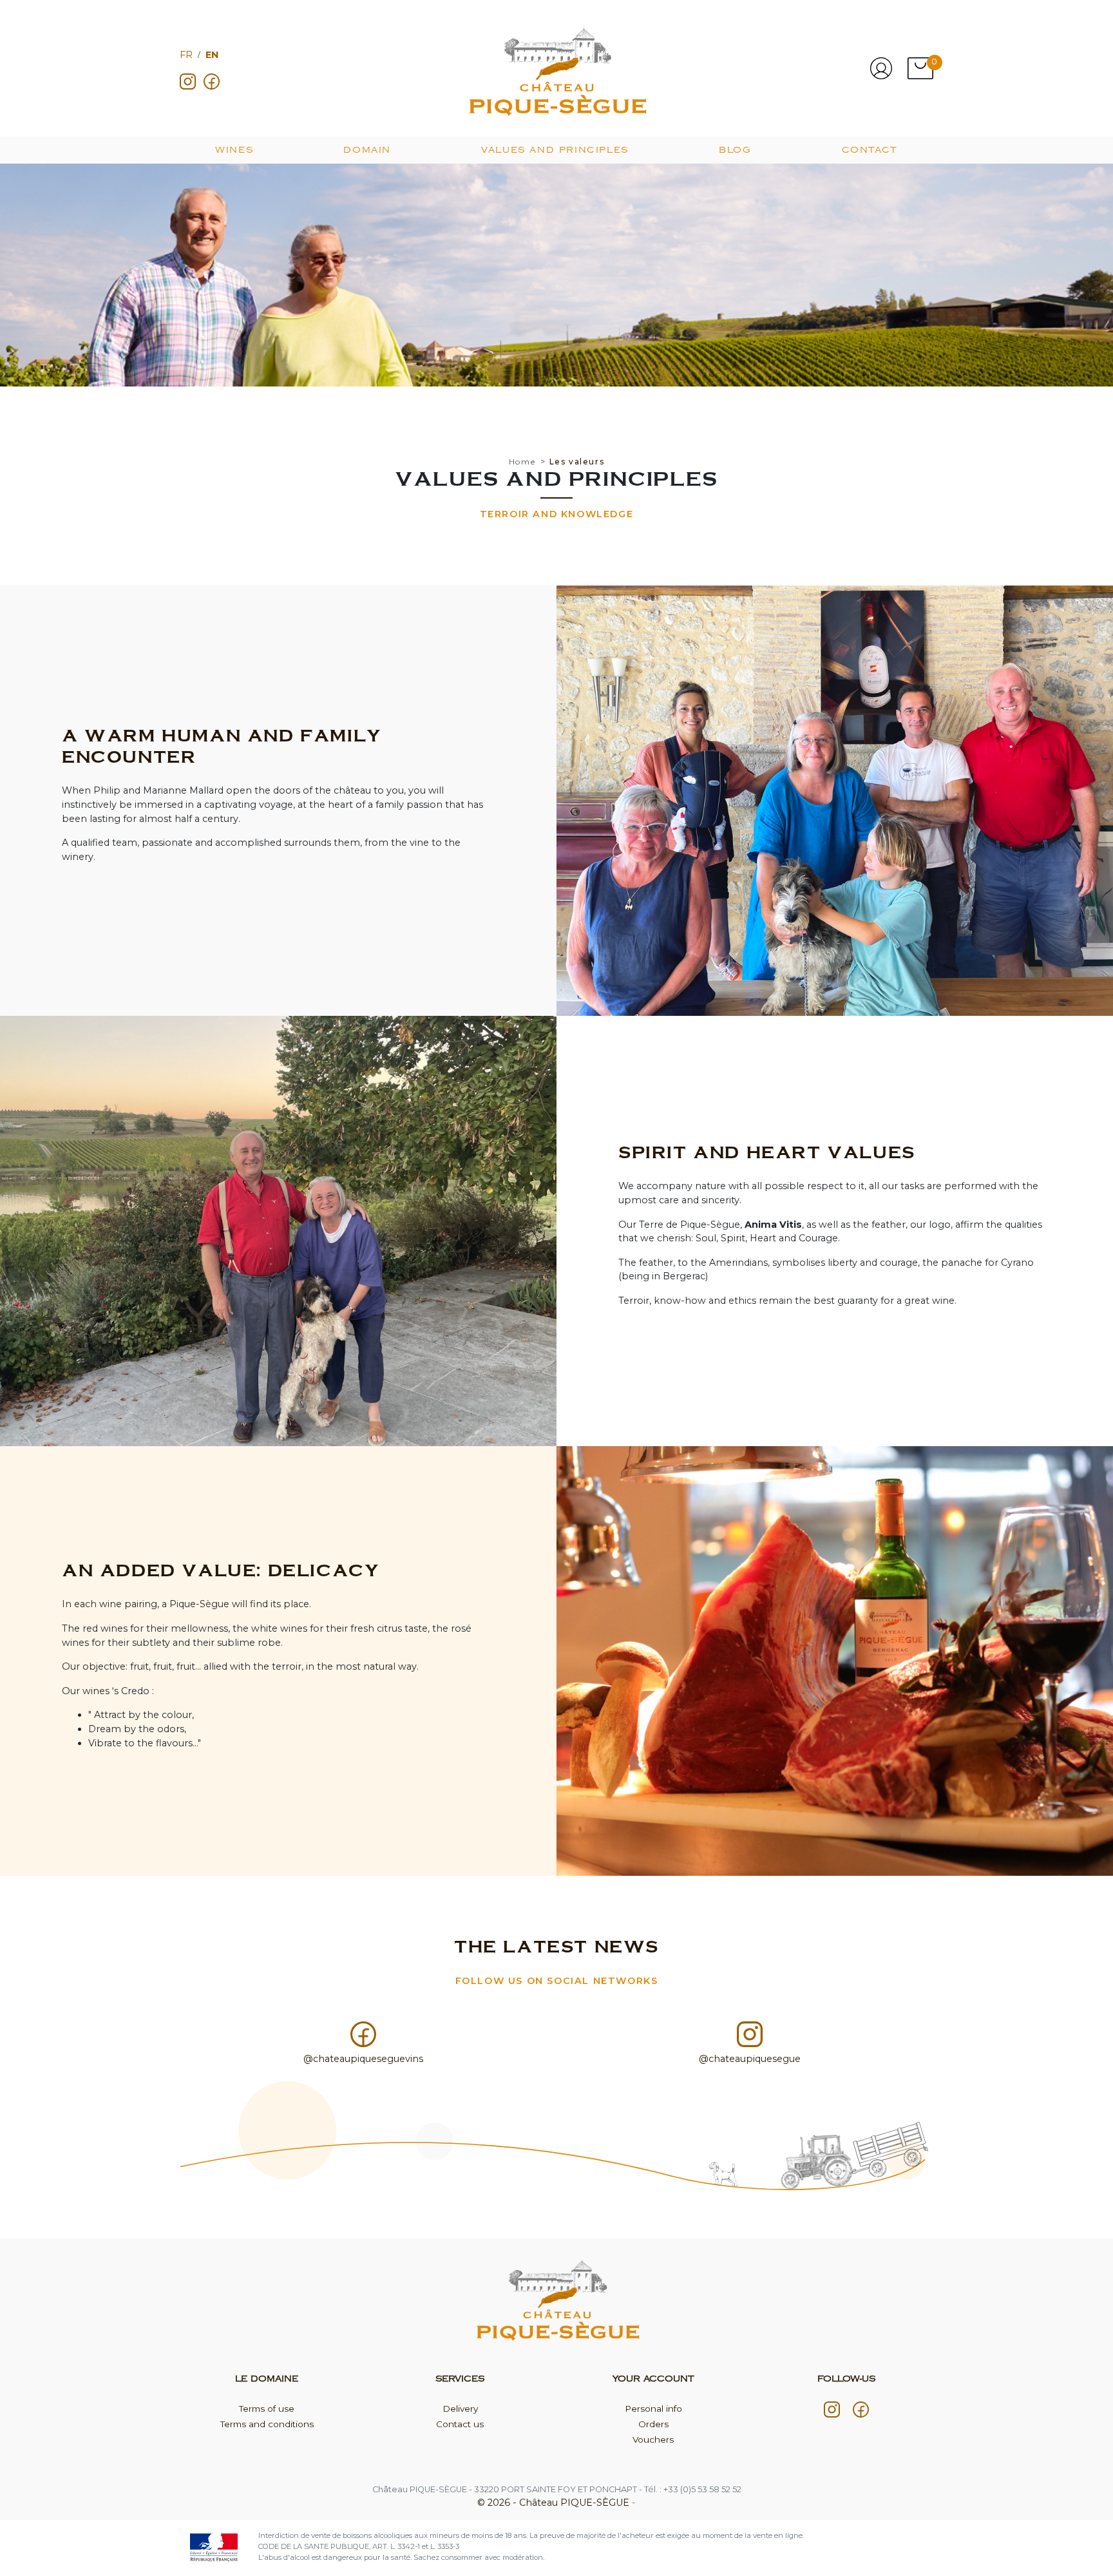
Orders (653, 2424)
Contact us (460, 2424)
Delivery (460, 2409)
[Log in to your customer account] (881, 68)
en (212, 55)
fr (186, 55)
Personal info (653, 2409)
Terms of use (267, 2409)
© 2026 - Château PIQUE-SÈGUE (555, 2503)
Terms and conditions (267, 2424)
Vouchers (653, 2439)
